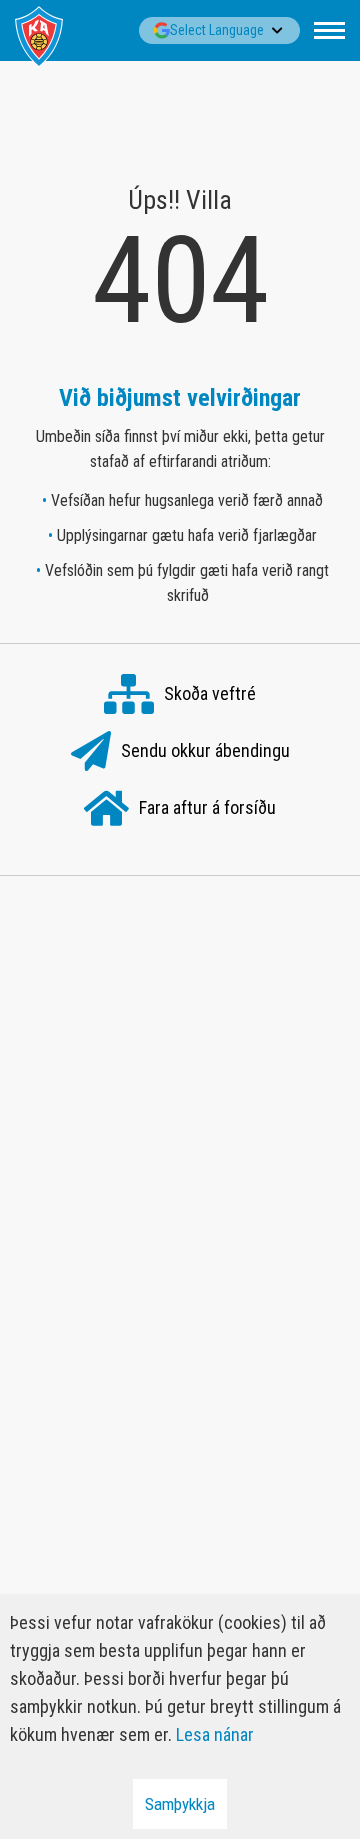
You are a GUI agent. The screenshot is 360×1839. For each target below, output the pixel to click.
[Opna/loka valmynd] (329, 30)
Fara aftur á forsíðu (207, 806)
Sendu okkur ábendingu (205, 749)
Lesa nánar (215, 1734)
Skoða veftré (210, 692)
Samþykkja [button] (180, 1804)
